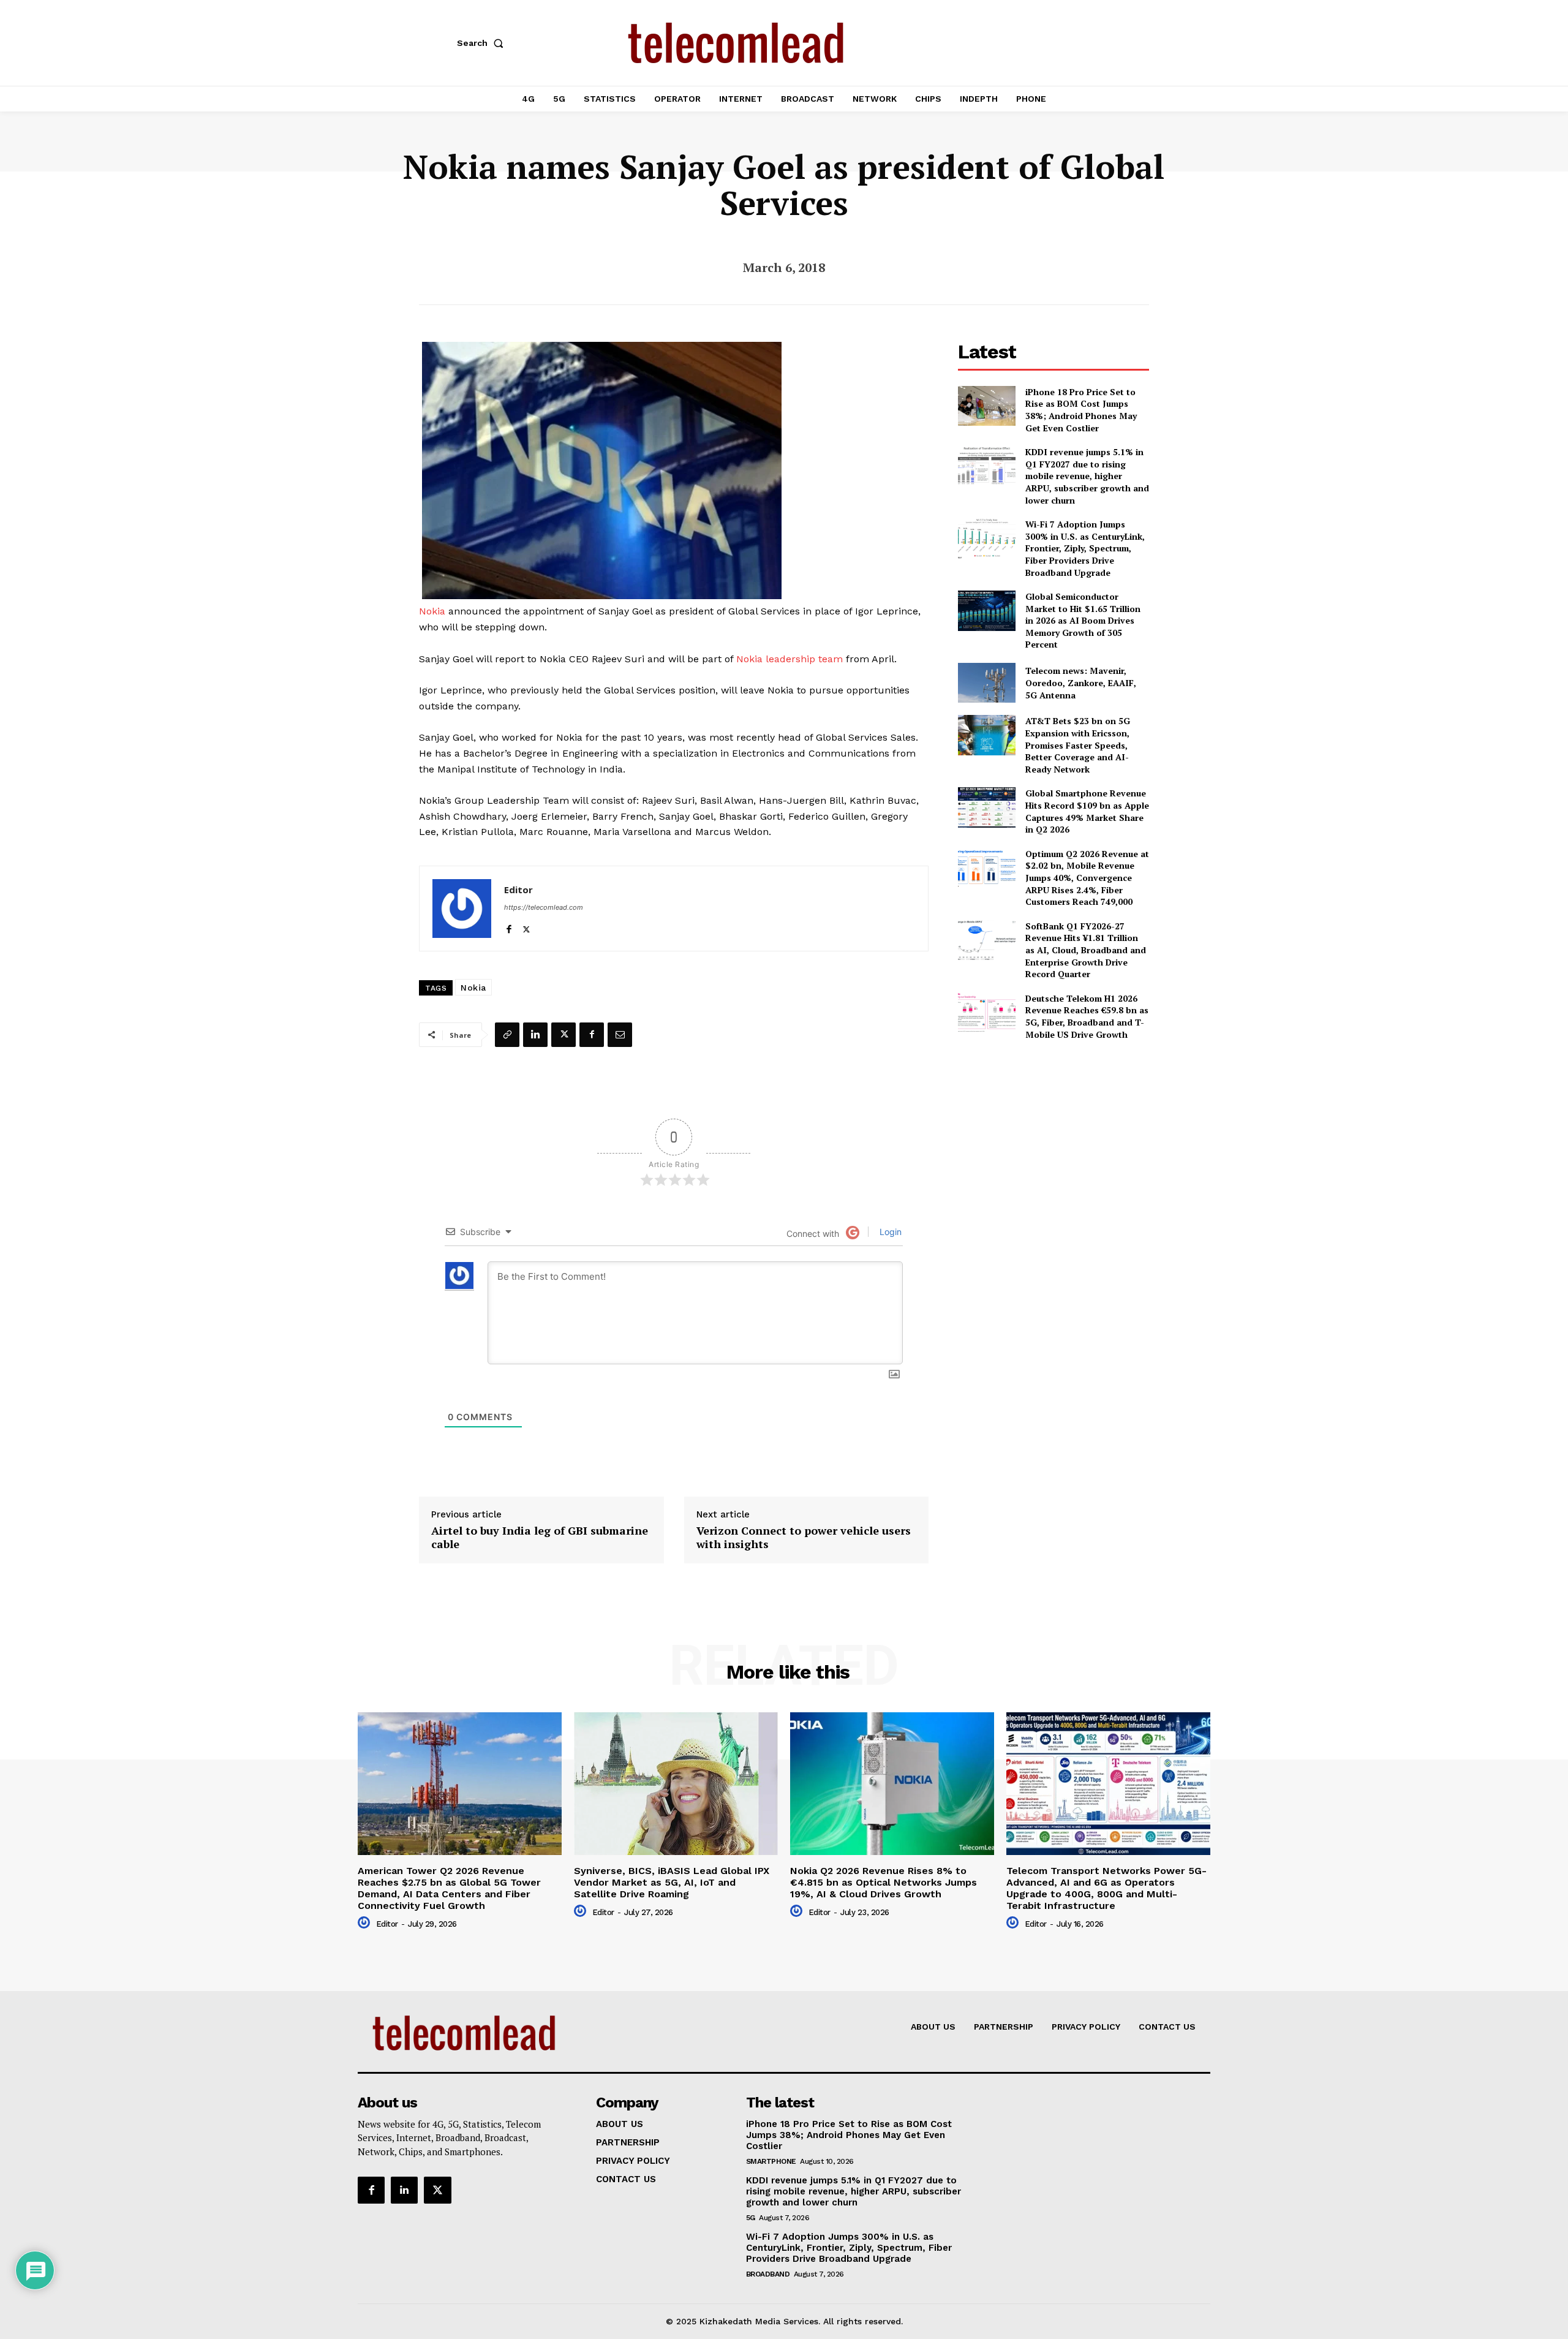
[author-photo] (366, 1923)
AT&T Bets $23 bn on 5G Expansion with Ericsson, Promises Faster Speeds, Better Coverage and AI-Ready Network (1078, 745)
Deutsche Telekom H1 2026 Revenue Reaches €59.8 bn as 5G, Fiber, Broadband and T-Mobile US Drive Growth (1087, 1016)
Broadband (768, 2274)
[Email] (620, 1035)
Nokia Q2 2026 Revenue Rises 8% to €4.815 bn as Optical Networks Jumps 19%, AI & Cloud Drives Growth (884, 1882)
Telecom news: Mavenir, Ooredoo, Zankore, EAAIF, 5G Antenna (1081, 682)
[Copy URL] (507, 1035)
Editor (518, 890)
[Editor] (462, 909)
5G (751, 2218)
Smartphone (771, 2161)
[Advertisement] (1053, 1136)
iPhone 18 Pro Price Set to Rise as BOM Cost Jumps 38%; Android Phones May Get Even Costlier (1081, 410)
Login (889, 1232)
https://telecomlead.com (544, 907)
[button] (483, 43)
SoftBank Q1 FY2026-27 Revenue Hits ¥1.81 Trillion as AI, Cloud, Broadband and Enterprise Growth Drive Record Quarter (1086, 950)
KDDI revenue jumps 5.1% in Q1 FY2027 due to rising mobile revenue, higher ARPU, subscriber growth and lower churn (1087, 476)
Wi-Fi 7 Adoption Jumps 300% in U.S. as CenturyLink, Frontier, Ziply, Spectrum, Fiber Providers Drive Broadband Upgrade (1085, 548)
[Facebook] (509, 927)
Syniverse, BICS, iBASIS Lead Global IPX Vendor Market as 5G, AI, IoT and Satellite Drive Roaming (672, 1882)
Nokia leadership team (790, 659)
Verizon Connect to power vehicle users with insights (804, 1537)
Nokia (432, 611)
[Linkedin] (535, 1035)
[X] (526, 927)
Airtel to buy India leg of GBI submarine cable (540, 1537)
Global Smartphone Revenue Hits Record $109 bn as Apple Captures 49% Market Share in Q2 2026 (1087, 811)
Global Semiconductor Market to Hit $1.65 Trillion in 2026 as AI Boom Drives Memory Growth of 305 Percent (1083, 620)
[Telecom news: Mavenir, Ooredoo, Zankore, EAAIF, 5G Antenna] (986, 683)
